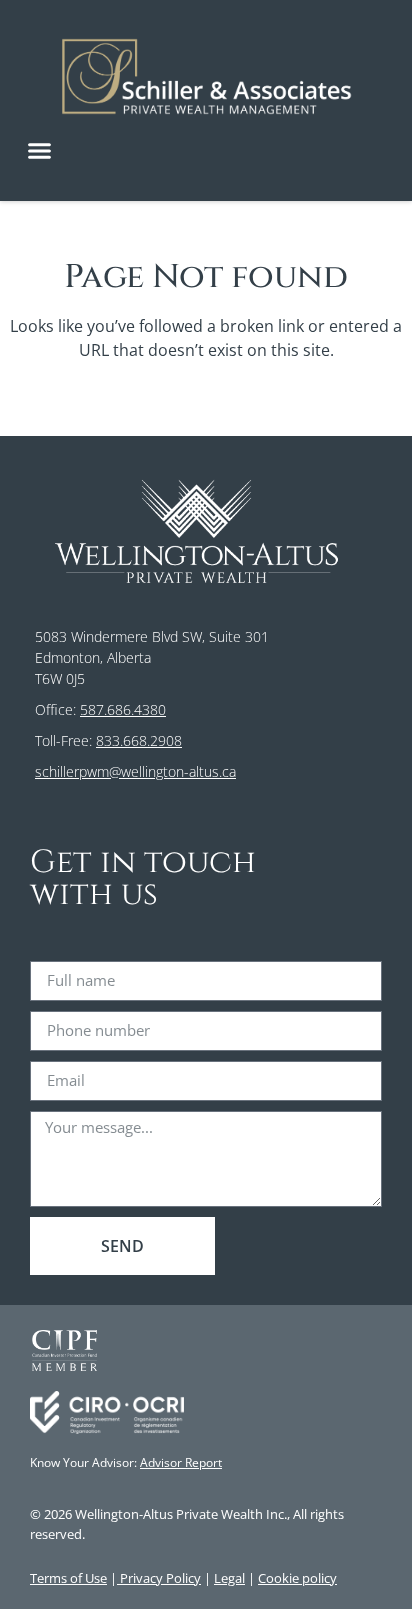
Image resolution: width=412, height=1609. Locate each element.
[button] (40, 151)
